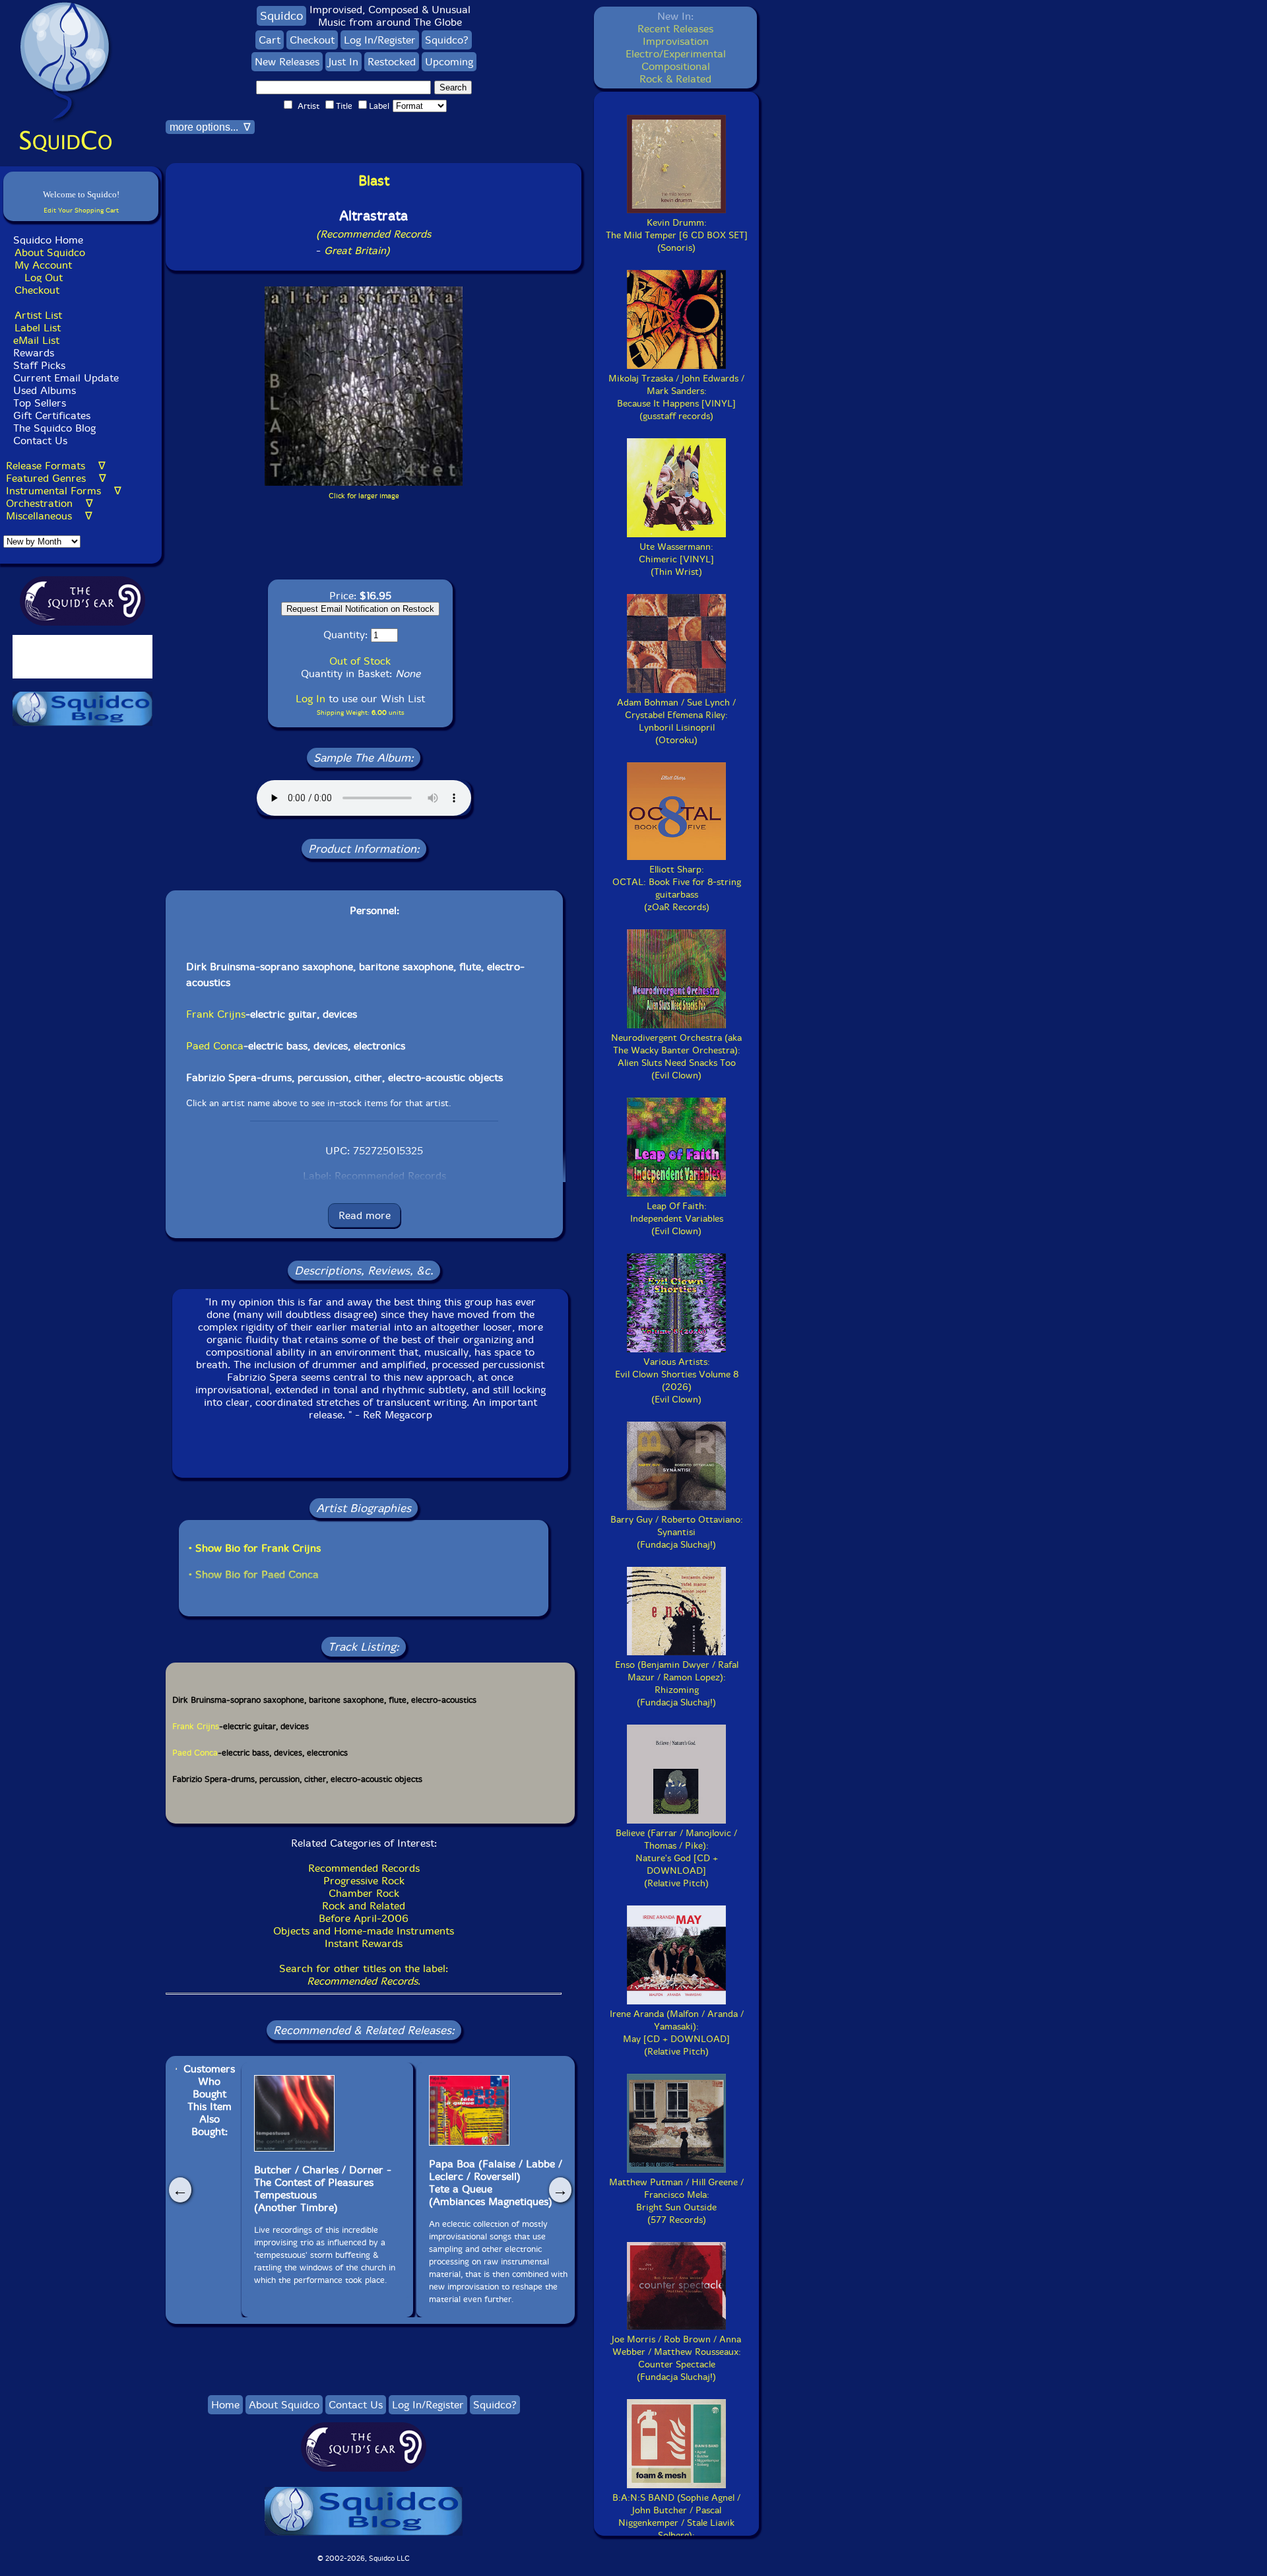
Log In (310, 699)
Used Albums (45, 390)
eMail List (36, 340)
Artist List (38, 315)
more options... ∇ (210, 127)
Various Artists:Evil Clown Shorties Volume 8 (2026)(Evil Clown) (677, 1381)
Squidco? (447, 40)
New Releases (287, 62)
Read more (365, 1215)
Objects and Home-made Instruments (364, 1931)
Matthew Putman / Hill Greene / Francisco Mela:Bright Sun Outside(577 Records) (676, 2201)
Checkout (37, 290)
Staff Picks (39, 365)
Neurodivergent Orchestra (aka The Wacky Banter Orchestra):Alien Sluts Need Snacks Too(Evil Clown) (676, 1057)
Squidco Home (48, 240)
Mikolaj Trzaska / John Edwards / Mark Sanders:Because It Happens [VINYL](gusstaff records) (676, 397)
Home (225, 2405)
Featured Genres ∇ (56, 478)
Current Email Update (64, 378)
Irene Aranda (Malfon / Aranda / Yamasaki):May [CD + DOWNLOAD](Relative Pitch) (677, 2033)
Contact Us (39, 441)
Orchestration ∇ (49, 503)
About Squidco (50, 252)
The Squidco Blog (54, 428)
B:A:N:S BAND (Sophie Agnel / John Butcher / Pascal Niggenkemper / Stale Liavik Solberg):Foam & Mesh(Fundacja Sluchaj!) (676, 2529)
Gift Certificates (52, 415)
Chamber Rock (364, 1893)
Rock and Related (364, 1906)
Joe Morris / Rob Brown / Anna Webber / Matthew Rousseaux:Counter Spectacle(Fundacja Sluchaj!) (676, 2358)
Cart (270, 40)
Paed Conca (215, 1046)
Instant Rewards (364, 1943)
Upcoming (449, 62)
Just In (343, 62)
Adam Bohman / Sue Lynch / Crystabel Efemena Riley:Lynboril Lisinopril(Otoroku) (676, 721)
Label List (38, 328)
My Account (43, 265)
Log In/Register (380, 40)
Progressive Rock (364, 1881)
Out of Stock (360, 661)
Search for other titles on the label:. (364, 1975)
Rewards (34, 353)
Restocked (392, 62)
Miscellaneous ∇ (49, 516)
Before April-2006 (364, 1918)
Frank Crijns (216, 1014)
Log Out (44, 278)
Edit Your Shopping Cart (81, 210)
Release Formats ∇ (56, 466)
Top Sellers (40, 403)
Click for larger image (364, 496)
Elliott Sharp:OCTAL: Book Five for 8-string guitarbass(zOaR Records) (677, 888)
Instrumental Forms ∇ (64, 491)
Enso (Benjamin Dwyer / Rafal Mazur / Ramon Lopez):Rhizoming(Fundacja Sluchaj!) (677, 1684)
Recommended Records (364, 1868)
